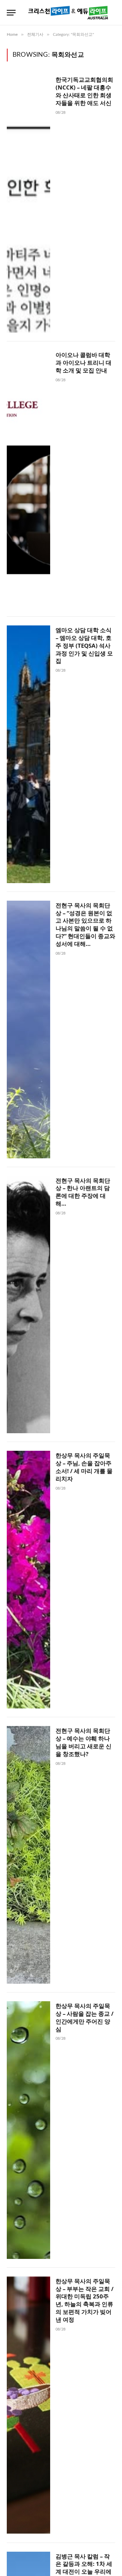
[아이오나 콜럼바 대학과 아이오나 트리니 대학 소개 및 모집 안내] (28, 479)
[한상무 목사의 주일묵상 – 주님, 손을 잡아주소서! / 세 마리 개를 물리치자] (28, 1580)
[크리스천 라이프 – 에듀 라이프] (68, 13)
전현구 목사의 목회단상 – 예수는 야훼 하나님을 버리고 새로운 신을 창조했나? (84, 1742)
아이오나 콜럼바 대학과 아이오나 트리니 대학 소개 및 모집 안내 (84, 363)
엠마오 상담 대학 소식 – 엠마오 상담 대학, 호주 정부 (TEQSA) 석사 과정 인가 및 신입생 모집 (84, 645)
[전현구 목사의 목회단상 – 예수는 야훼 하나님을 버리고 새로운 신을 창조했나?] (28, 1855)
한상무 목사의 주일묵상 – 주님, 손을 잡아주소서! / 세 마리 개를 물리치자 (84, 1467)
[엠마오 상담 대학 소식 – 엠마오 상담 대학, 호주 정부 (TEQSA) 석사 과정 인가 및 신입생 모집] (28, 754)
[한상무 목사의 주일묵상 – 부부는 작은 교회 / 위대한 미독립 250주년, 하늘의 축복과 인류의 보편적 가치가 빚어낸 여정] (28, 2405)
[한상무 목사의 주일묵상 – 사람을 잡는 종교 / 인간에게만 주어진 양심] (28, 2130)
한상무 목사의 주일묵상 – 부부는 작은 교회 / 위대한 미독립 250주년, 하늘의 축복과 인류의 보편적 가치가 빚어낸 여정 (85, 2300)
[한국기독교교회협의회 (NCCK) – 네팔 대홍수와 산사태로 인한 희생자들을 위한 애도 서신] (28, 204)
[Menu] (11, 13)
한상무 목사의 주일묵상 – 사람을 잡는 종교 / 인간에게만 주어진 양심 (85, 2017)
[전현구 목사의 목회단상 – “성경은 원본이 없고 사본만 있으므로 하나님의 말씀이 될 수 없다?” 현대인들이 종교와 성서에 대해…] (28, 1029)
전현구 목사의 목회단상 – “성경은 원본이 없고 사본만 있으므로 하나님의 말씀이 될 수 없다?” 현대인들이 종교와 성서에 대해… (85, 924)
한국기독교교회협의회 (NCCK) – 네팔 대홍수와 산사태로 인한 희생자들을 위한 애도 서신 (84, 91)
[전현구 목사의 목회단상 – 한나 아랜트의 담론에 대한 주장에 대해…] (28, 1305)
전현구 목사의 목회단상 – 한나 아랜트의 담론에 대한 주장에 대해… (83, 1192)
